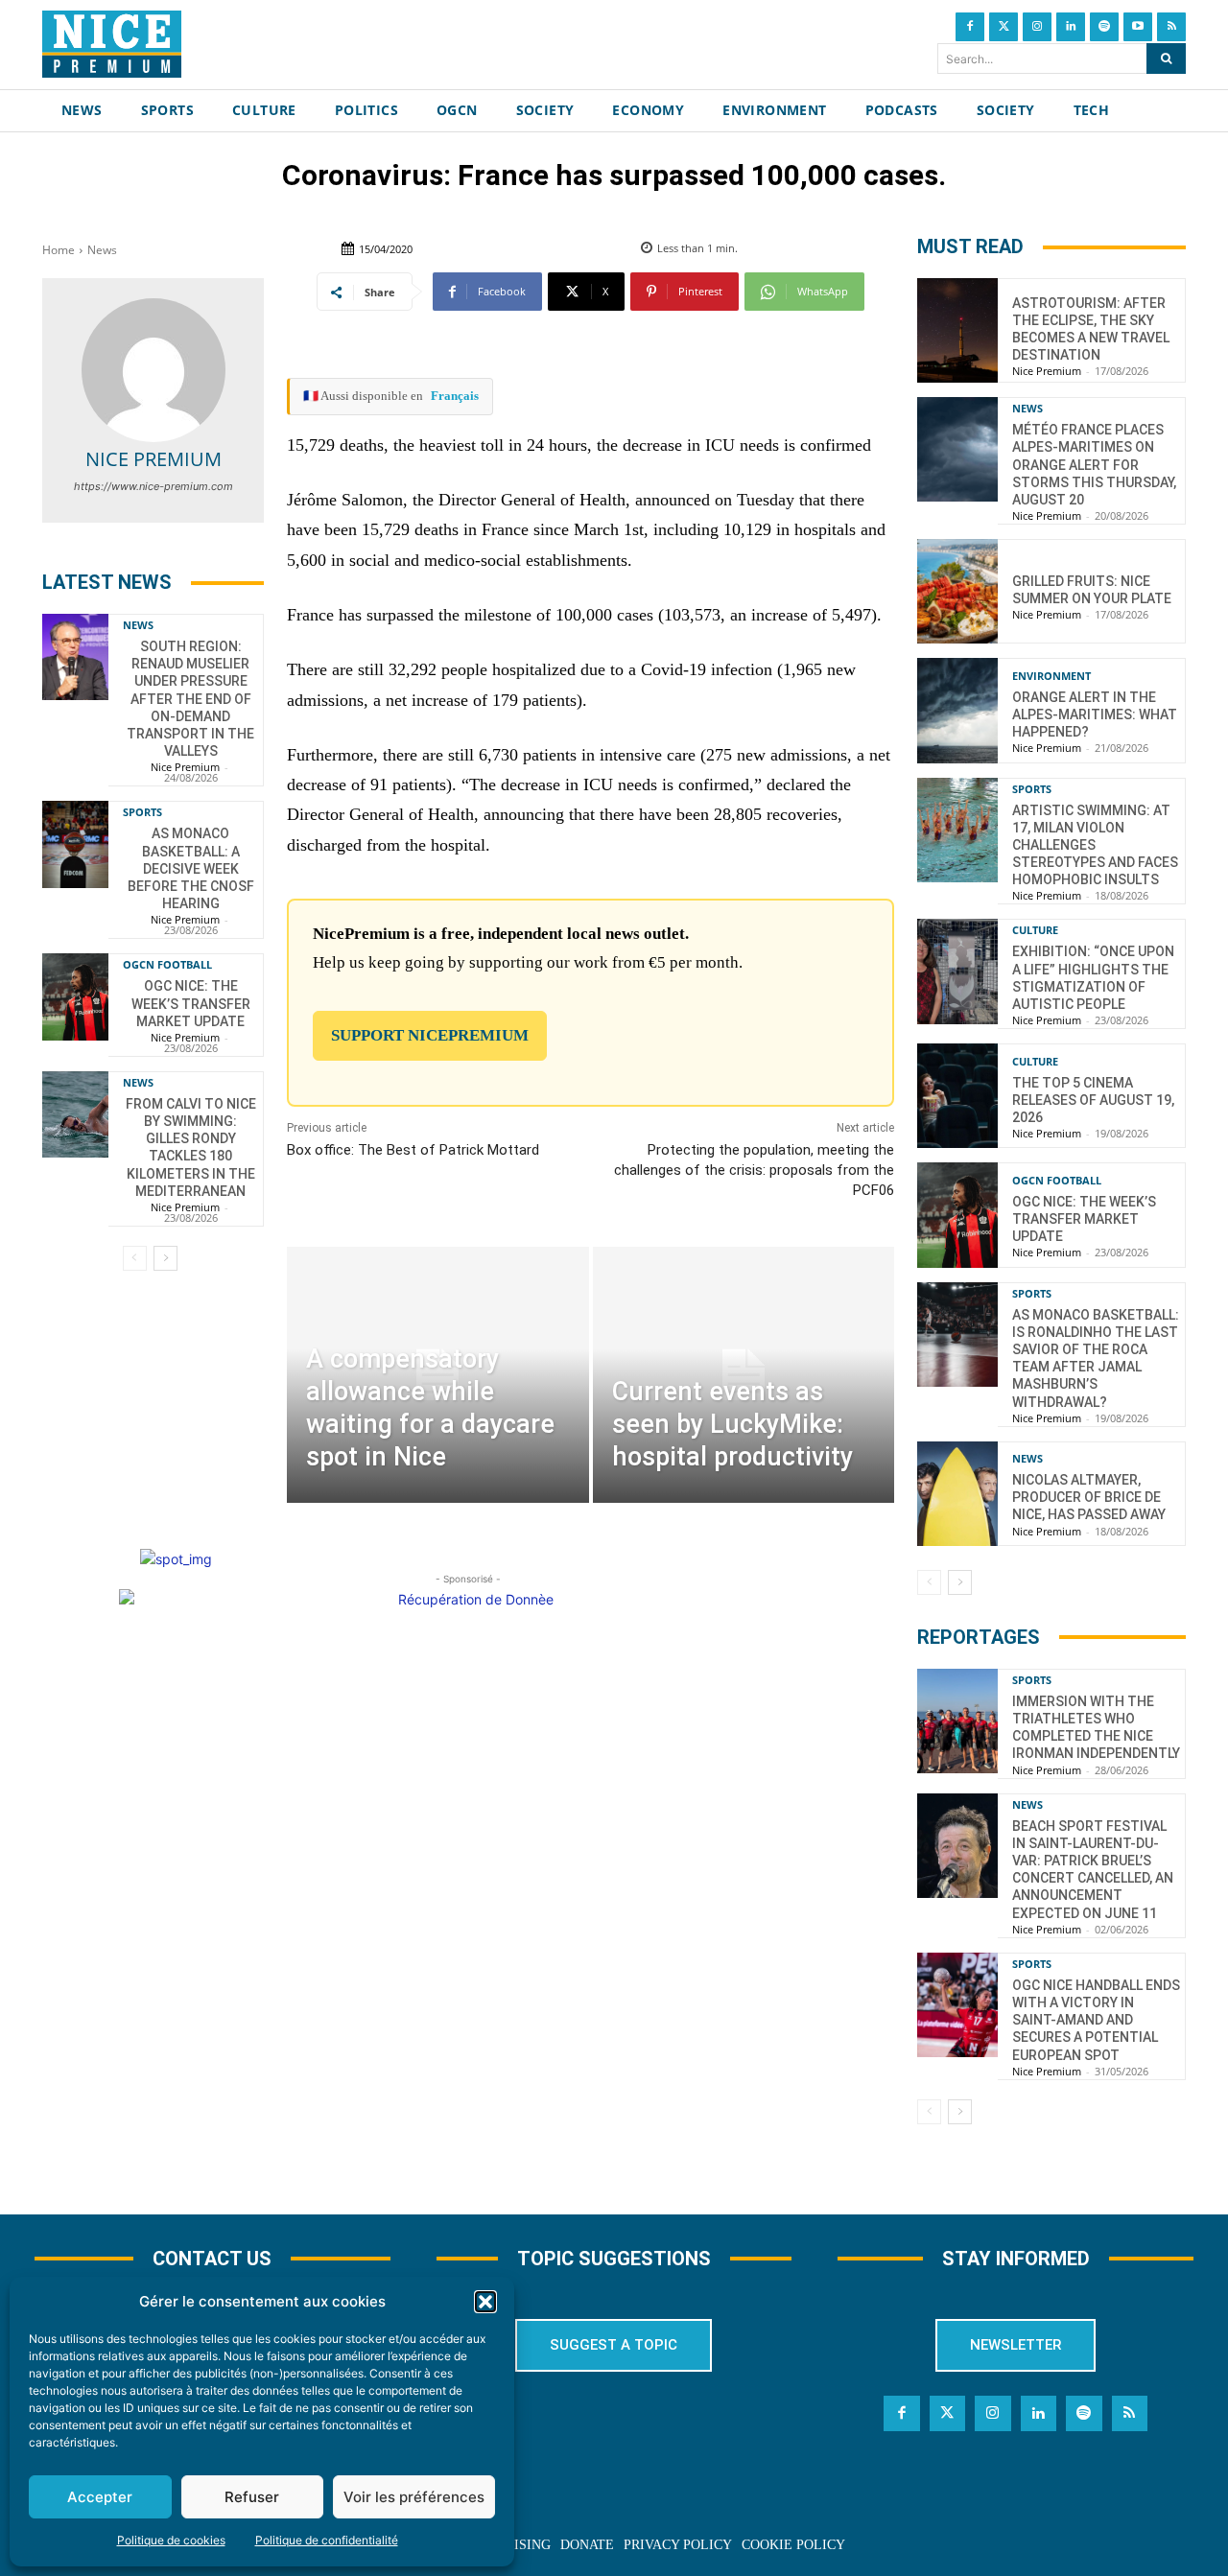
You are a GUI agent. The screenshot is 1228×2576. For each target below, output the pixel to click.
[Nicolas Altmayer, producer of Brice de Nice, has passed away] (957, 1494)
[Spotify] (1104, 27)
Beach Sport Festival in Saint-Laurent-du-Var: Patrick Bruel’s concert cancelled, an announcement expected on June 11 (1093, 1870)
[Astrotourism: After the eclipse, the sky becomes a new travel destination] (957, 330)
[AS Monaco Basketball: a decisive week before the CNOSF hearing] (75, 844)
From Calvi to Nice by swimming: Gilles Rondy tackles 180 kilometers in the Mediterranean (191, 1147)
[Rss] (1171, 27)
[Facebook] (970, 27)
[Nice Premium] (153, 370)
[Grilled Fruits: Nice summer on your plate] (957, 591)
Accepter (100, 2497)
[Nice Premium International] (112, 44)
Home (59, 250)
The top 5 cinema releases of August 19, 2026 (1093, 1100)
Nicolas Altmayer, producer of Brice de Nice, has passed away (1089, 1497)
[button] (485, 2302)
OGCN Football (167, 964)
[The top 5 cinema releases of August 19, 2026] (957, 1096)
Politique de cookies (171, 2540)
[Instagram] (1037, 27)
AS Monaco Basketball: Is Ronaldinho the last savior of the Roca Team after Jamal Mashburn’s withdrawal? (1096, 1358)
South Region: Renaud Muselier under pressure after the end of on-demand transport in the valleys (190, 699)
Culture (1035, 930)
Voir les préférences (414, 2497)
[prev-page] (135, 1258)
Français (455, 396)
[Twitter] (1004, 27)
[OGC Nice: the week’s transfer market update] (75, 996)
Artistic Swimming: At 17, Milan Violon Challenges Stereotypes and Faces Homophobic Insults (1095, 845)
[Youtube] (1138, 27)
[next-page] (165, 1258)
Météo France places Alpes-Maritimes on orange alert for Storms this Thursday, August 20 (1094, 465)
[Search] (1166, 59)
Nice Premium (153, 459)
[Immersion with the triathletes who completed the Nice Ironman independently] (957, 1721)
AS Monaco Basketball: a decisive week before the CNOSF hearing (191, 868)
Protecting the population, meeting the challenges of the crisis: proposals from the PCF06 (754, 1170)
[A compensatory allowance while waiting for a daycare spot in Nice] (437, 1375)
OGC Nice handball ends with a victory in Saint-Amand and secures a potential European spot (1096, 2020)
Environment (1051, 676)
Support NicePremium (430, 1035)
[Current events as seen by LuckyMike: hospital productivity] (744, 1375)
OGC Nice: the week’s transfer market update (191, 1003)
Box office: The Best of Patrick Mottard (413, 1150)
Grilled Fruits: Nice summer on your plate (1092, 590)
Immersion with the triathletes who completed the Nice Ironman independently (1096, 1728)
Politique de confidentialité (327, 2540)
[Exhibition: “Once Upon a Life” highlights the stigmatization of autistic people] (957, 971)
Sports (142, 812)
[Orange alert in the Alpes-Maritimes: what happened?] (957, 710)
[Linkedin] (1071, 27)
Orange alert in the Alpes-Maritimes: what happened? (1095, 714)
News (102, 250)
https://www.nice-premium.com (153, 486)
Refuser (252, 2497)
